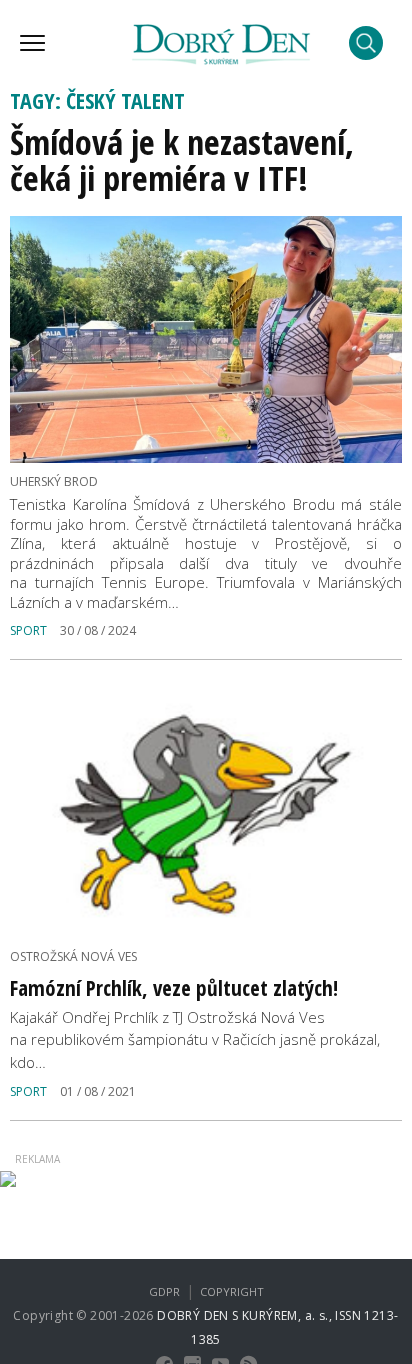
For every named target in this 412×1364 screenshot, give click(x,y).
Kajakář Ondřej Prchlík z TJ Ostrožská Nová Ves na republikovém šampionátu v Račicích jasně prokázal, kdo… (195, 1039)
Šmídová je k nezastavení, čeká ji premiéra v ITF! (182, 160)
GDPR (164, 1291)
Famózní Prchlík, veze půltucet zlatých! (174, 988)
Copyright (232, 1291)
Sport (28, 630)
